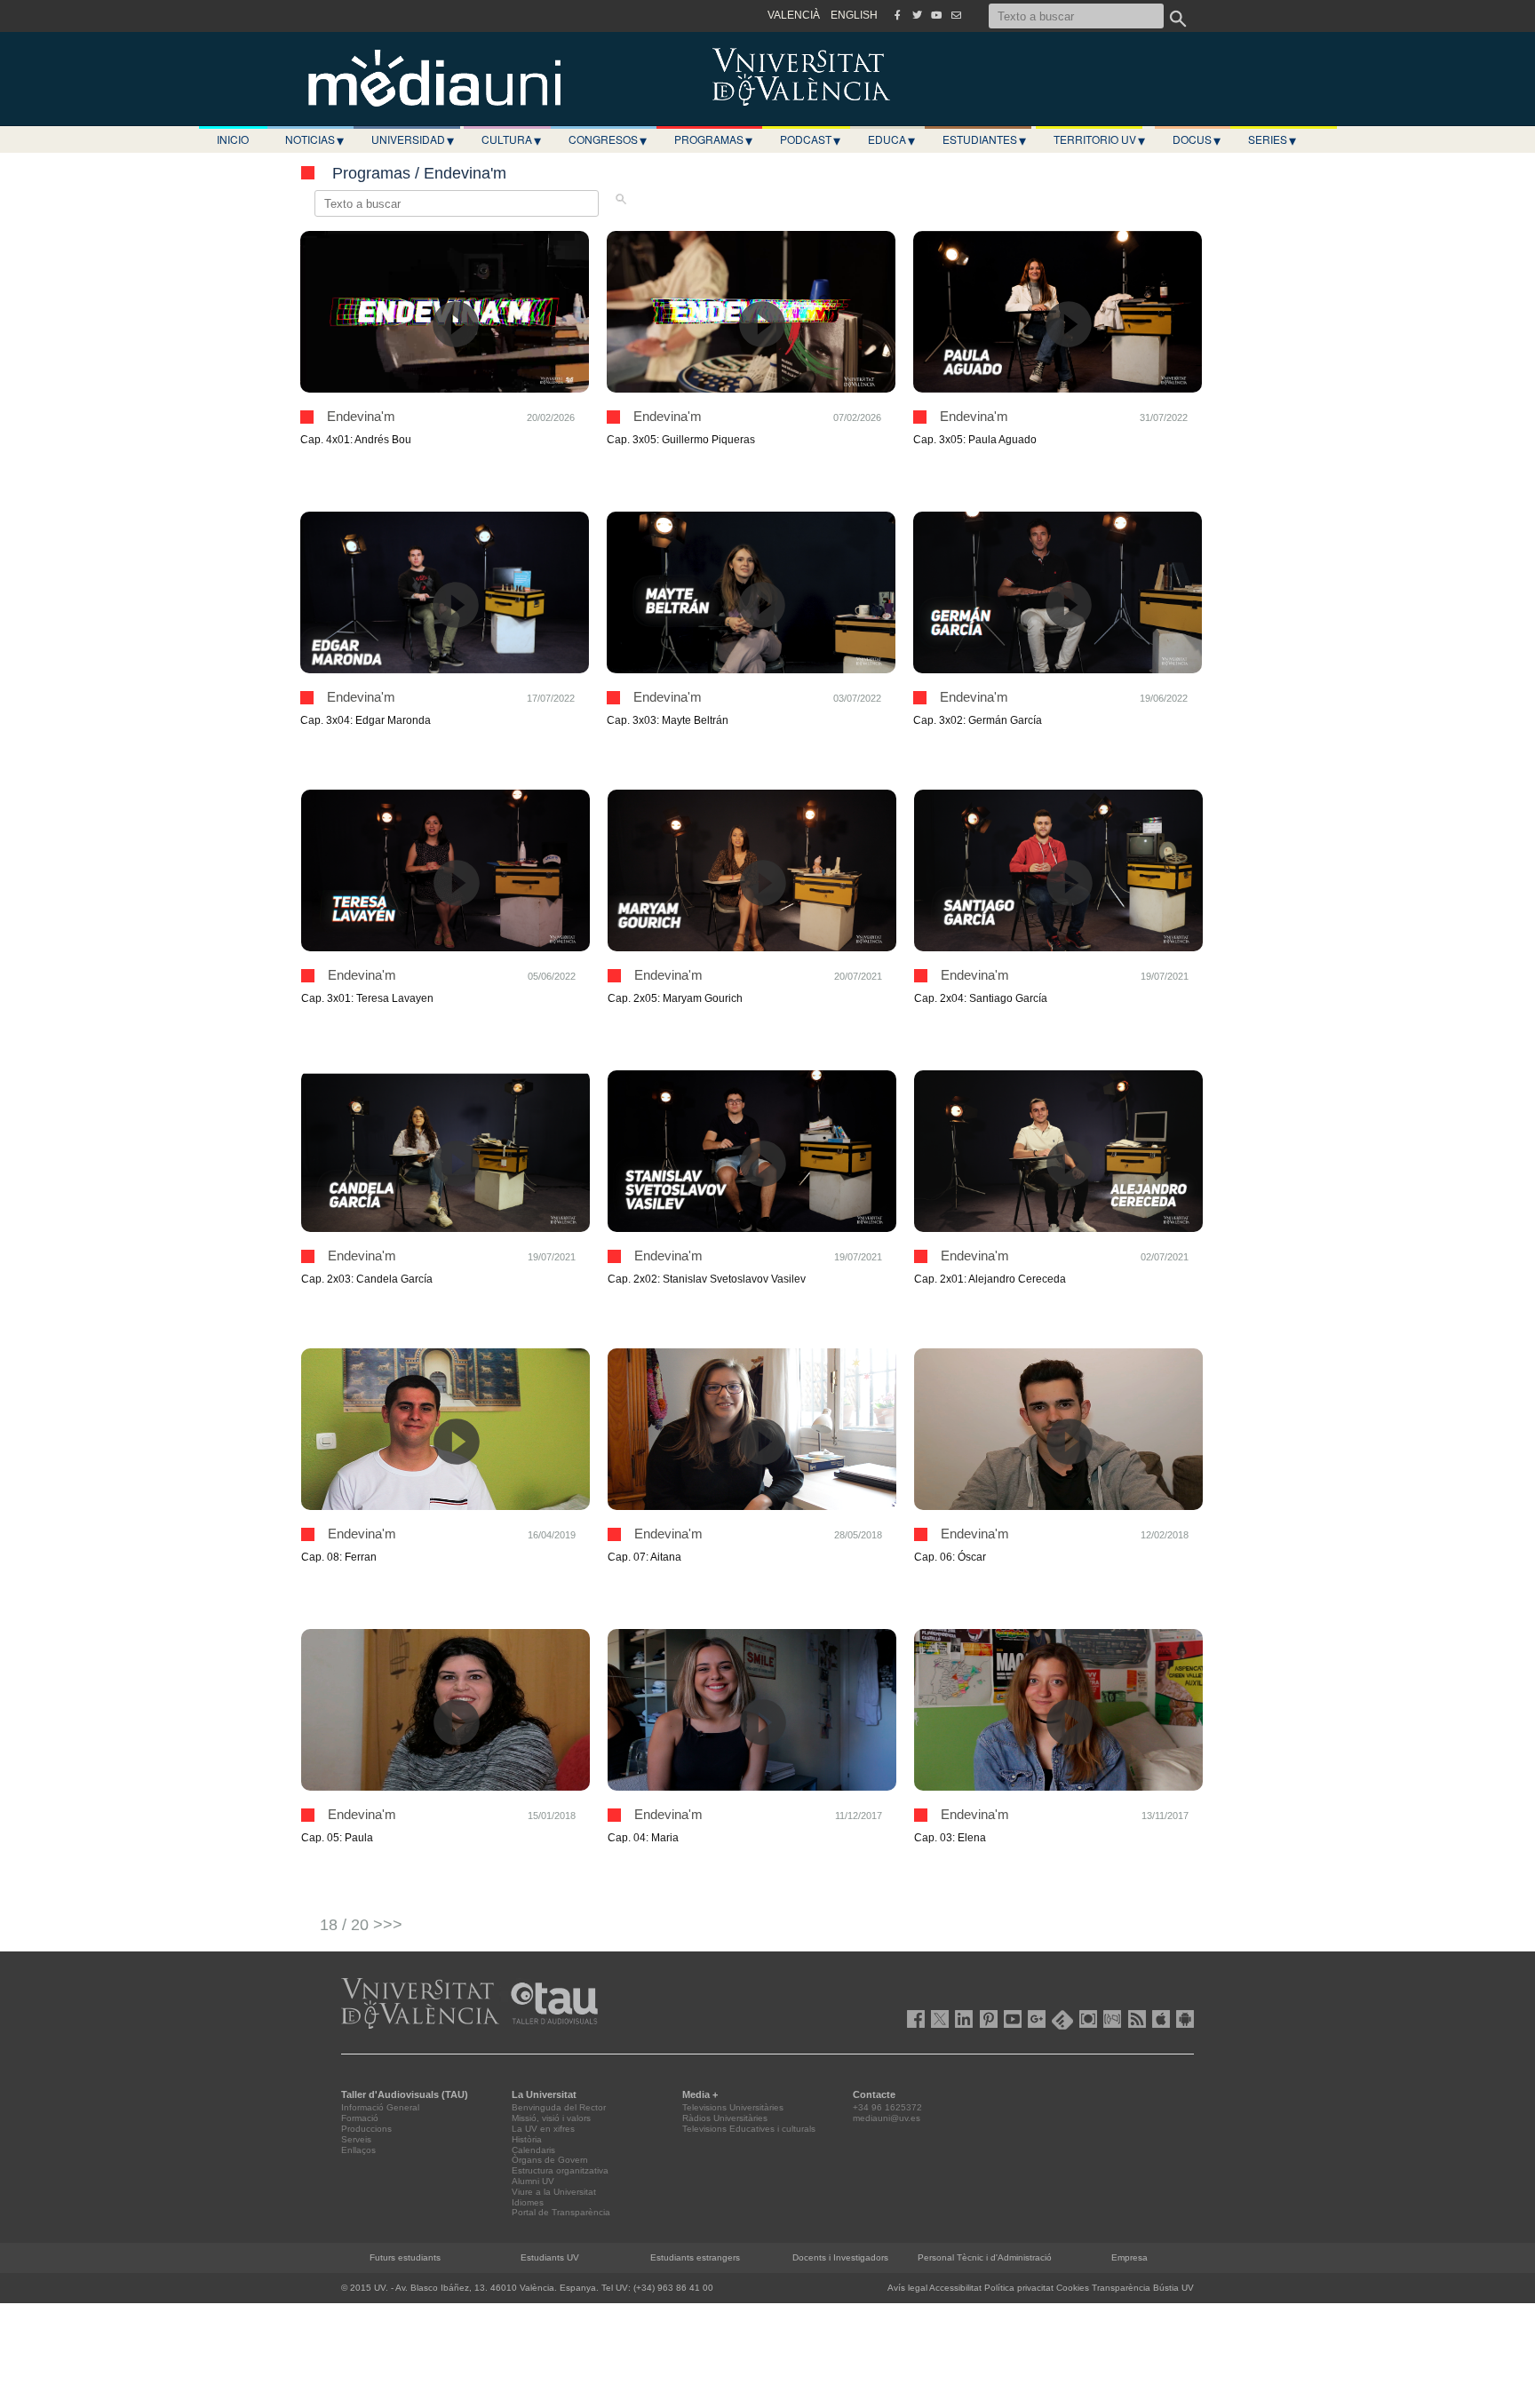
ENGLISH (854, 15)
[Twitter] (917, 15)
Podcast (810, 139)
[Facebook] (897, 15)
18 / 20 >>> (361, 1925)
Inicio (233, 139)
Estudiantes (984, 139)
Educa (891, 139)
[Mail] (956, 15)
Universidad (413, 139)
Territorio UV (1099, 139)
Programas (713, 139)
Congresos (608, 139)
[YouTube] (936, 15)
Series (1272, 139)
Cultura (511, 139)
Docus (1197, 139)
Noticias (314, 139)
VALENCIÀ (794, 15)
